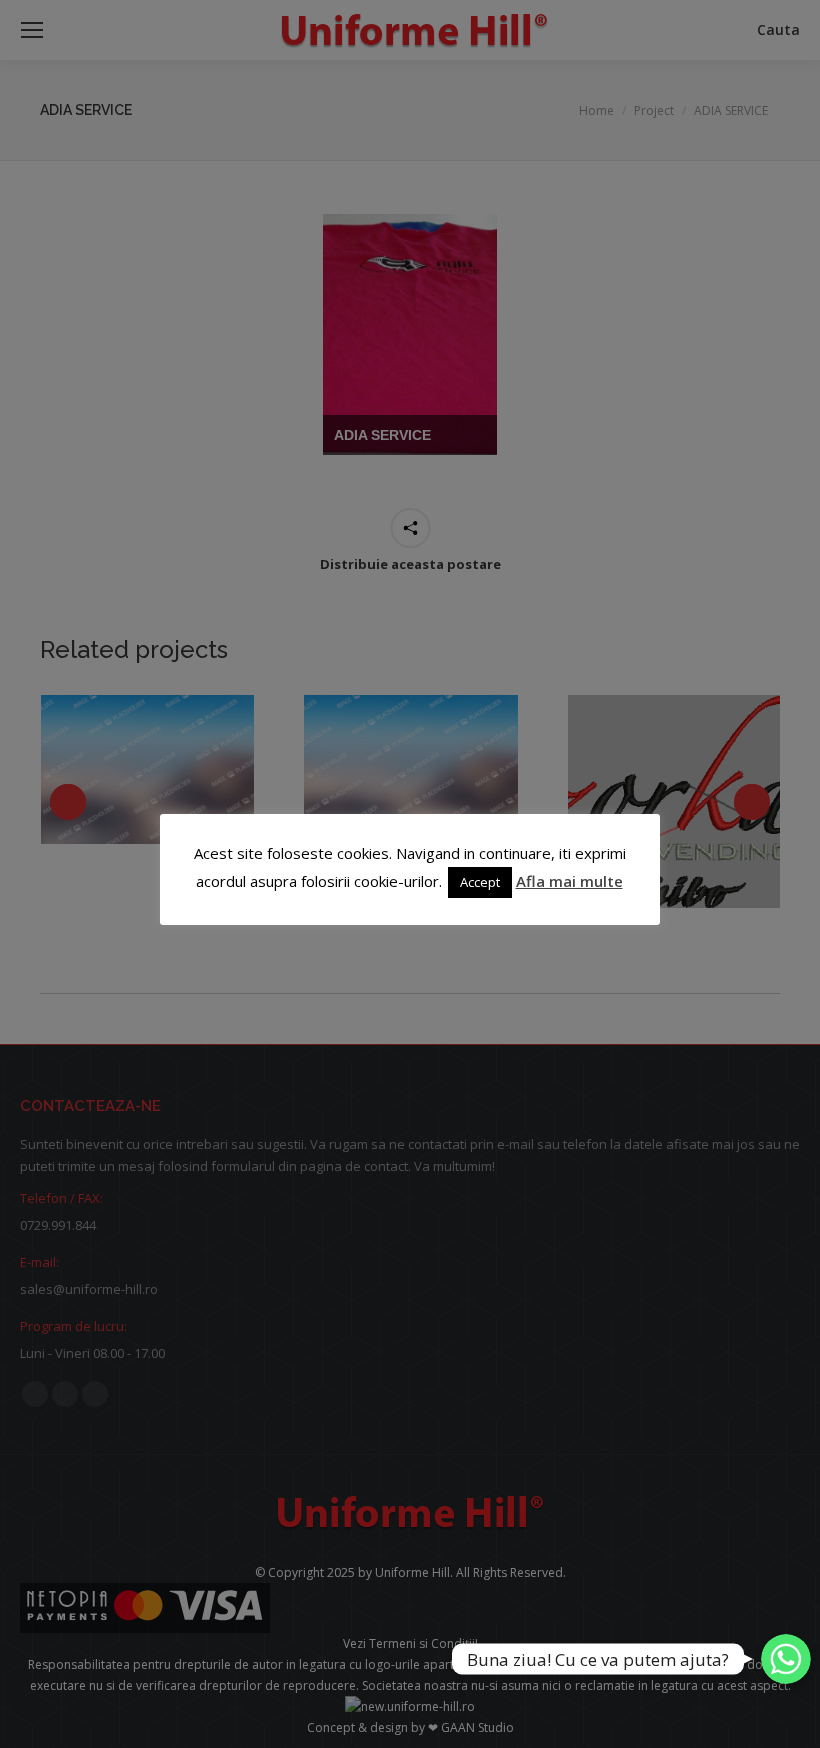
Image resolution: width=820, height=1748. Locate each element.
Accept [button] (480, 882)
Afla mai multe (569, 881)
